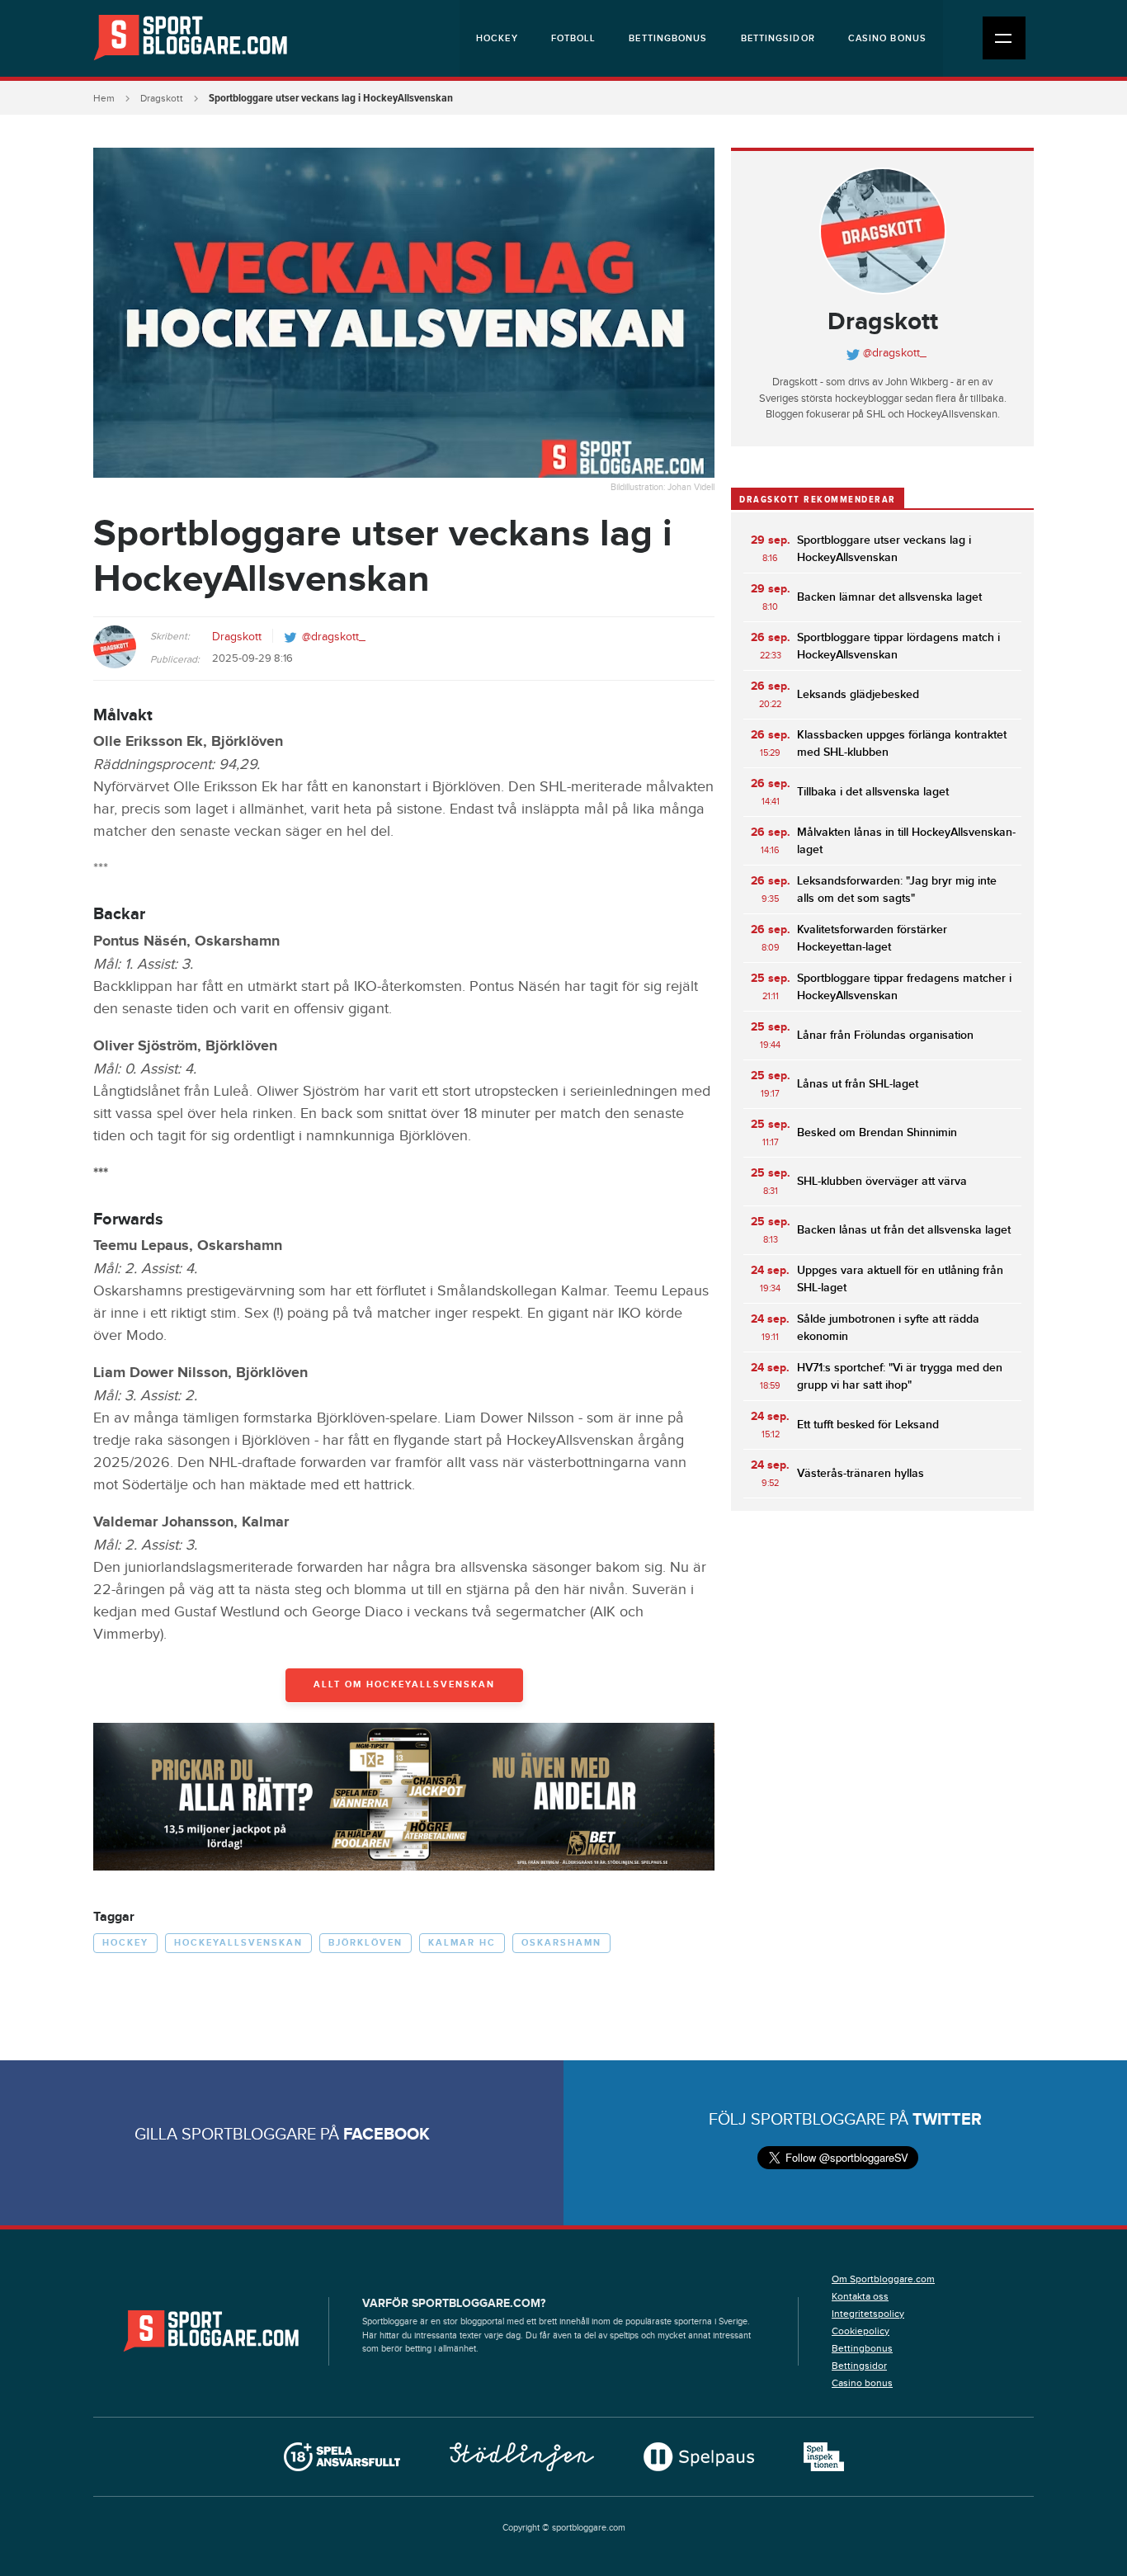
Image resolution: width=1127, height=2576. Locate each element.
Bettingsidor (778, 38)
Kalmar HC (462, 1943)
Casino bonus (887, 38)
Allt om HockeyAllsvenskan (404, 1684)
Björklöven (365, 1943)
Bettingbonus (668, 38)
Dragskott (162, 98)
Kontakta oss (860, 2296)
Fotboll (574, 38)
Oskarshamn (561, 1943)
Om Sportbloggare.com (883, 2279)
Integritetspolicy (868, 2314)
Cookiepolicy (861, 2331)
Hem (104, 98)
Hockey (497, 38)
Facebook (387, 2135)
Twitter (947, 2120)
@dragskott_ (334, 637)
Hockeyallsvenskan (238, 1943)
